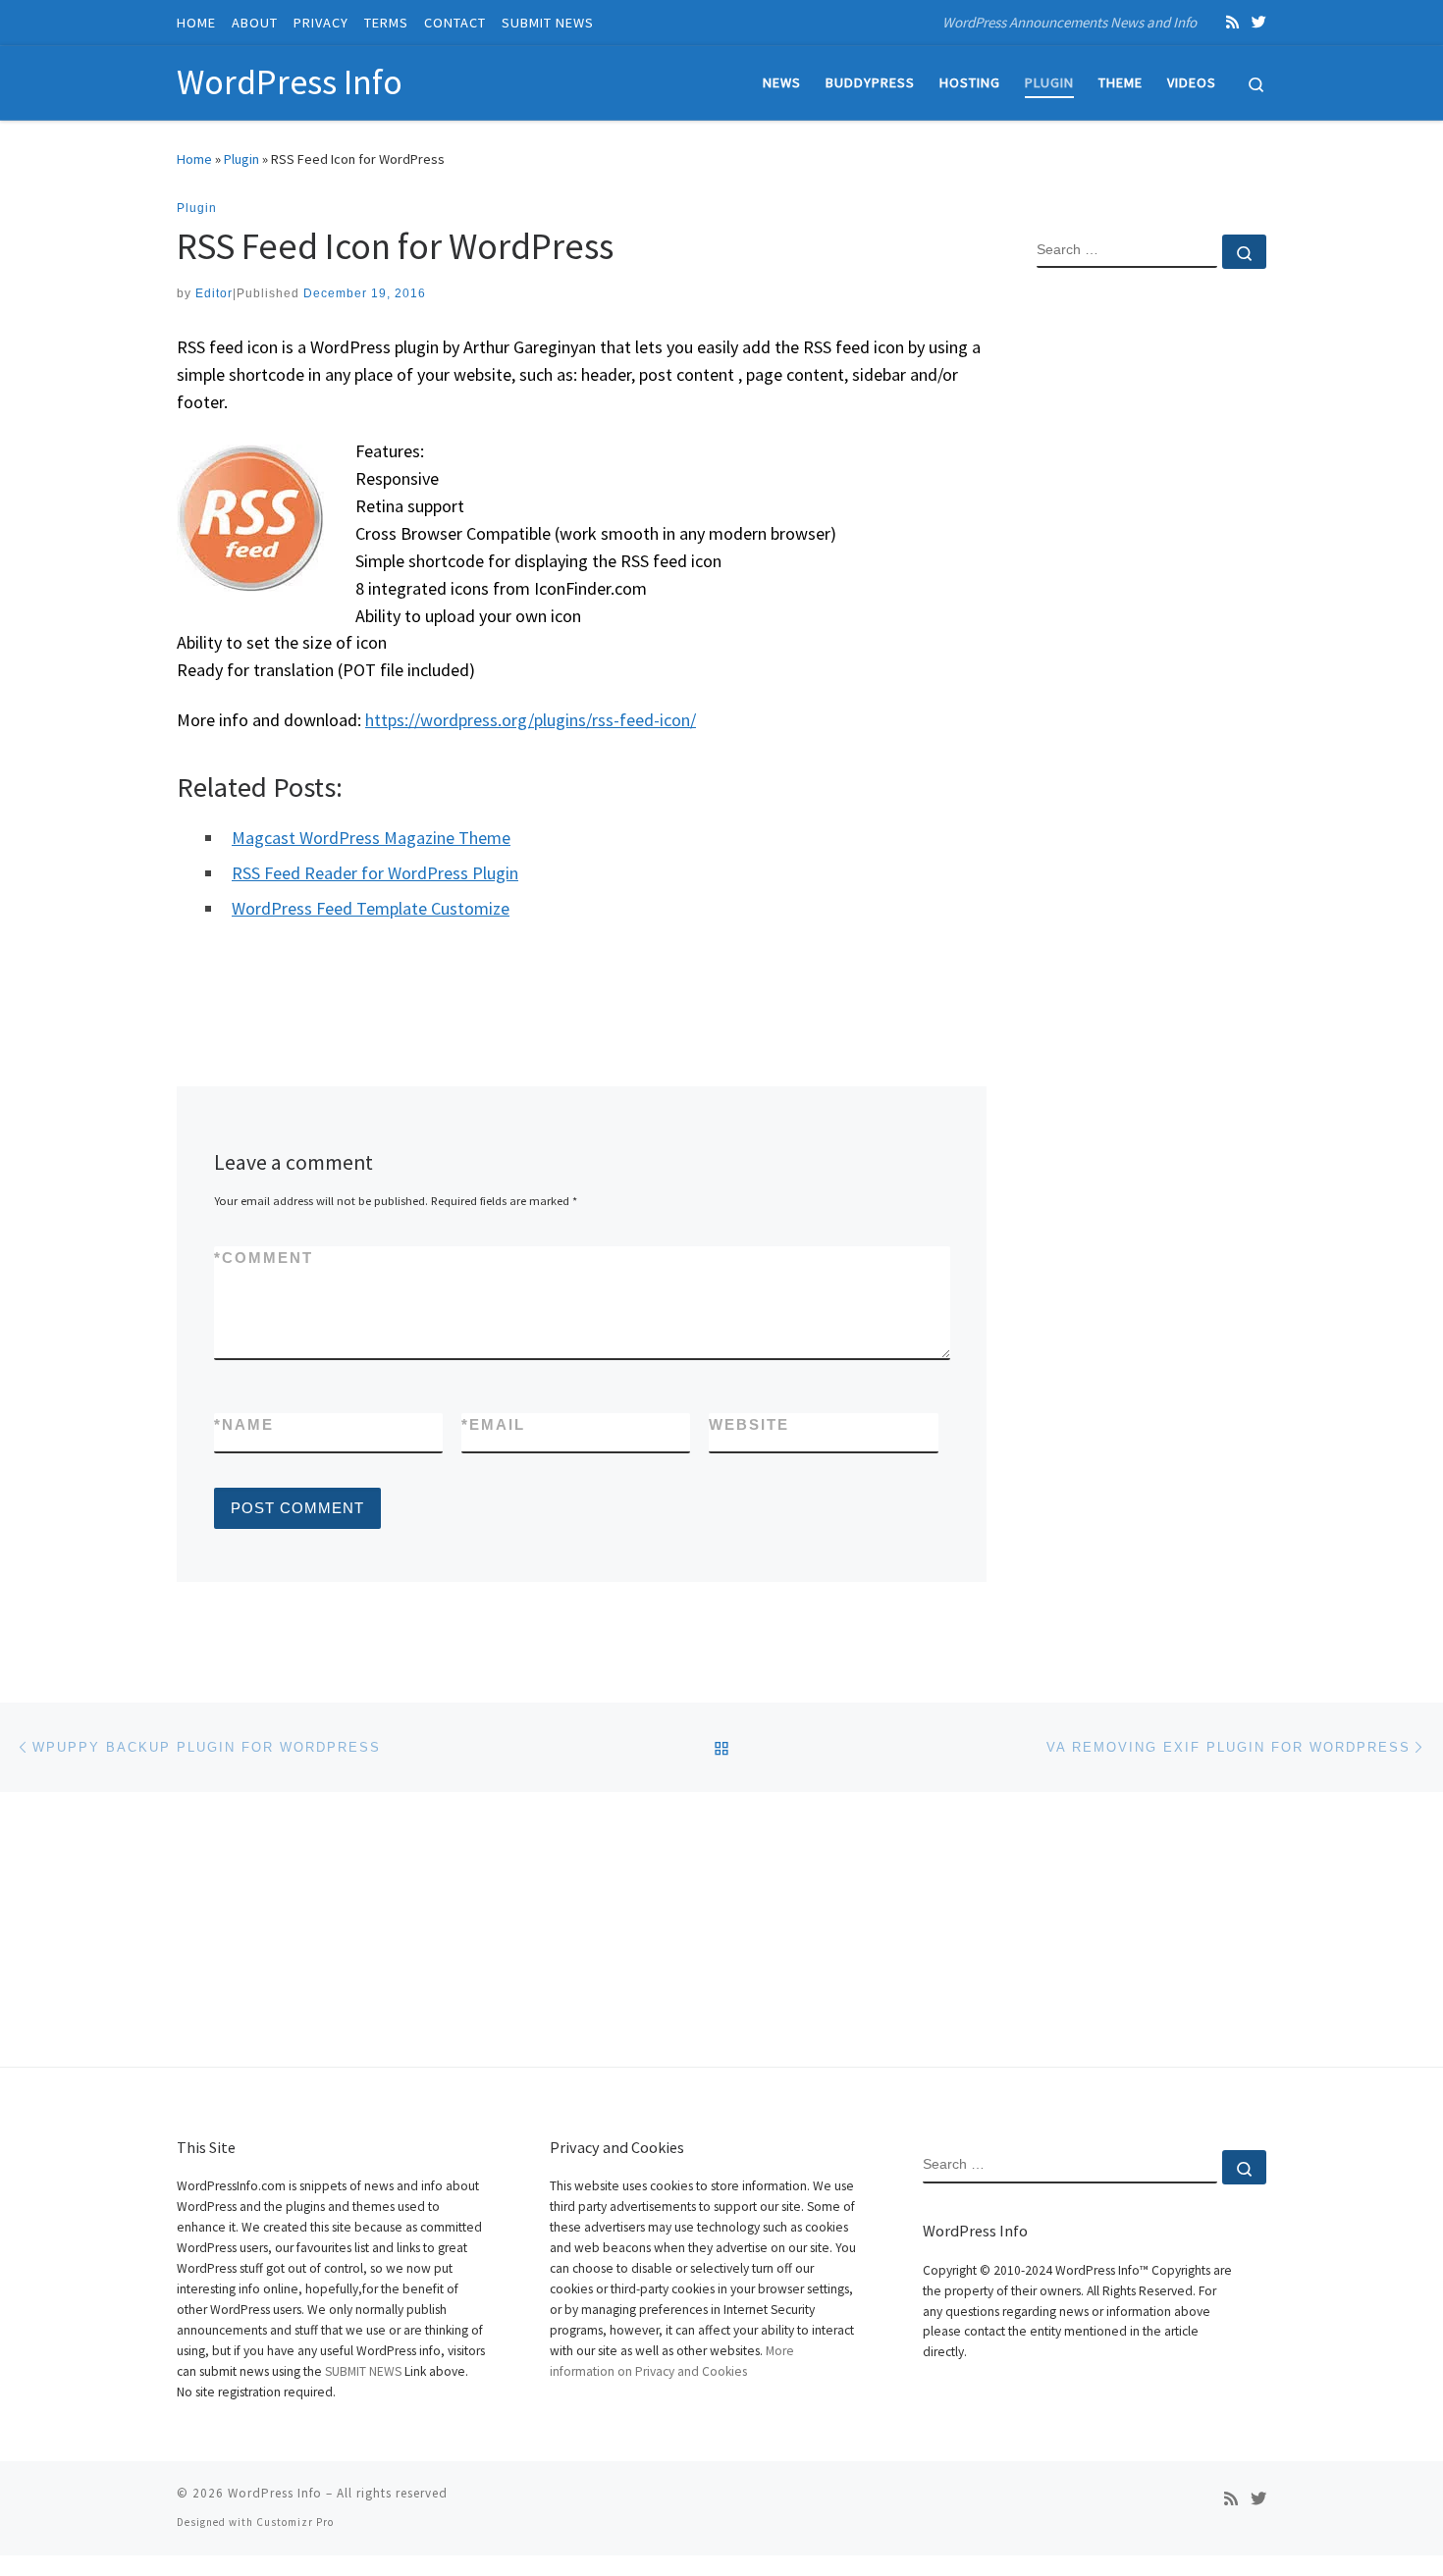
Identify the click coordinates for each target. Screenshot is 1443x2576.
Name (244, 1424)
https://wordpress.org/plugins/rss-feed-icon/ (531, 720)
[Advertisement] (1151, 602)
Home (194, 159)
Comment (264, 1258)
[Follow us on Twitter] (1259, 22)
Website (749, 1424)
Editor (214, 293)
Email (493, 1424)
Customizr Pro (295, 2522)
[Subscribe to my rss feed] (1232, 22)
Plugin (241, 159)
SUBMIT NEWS (363, 2371)
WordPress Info (275, 2493)
